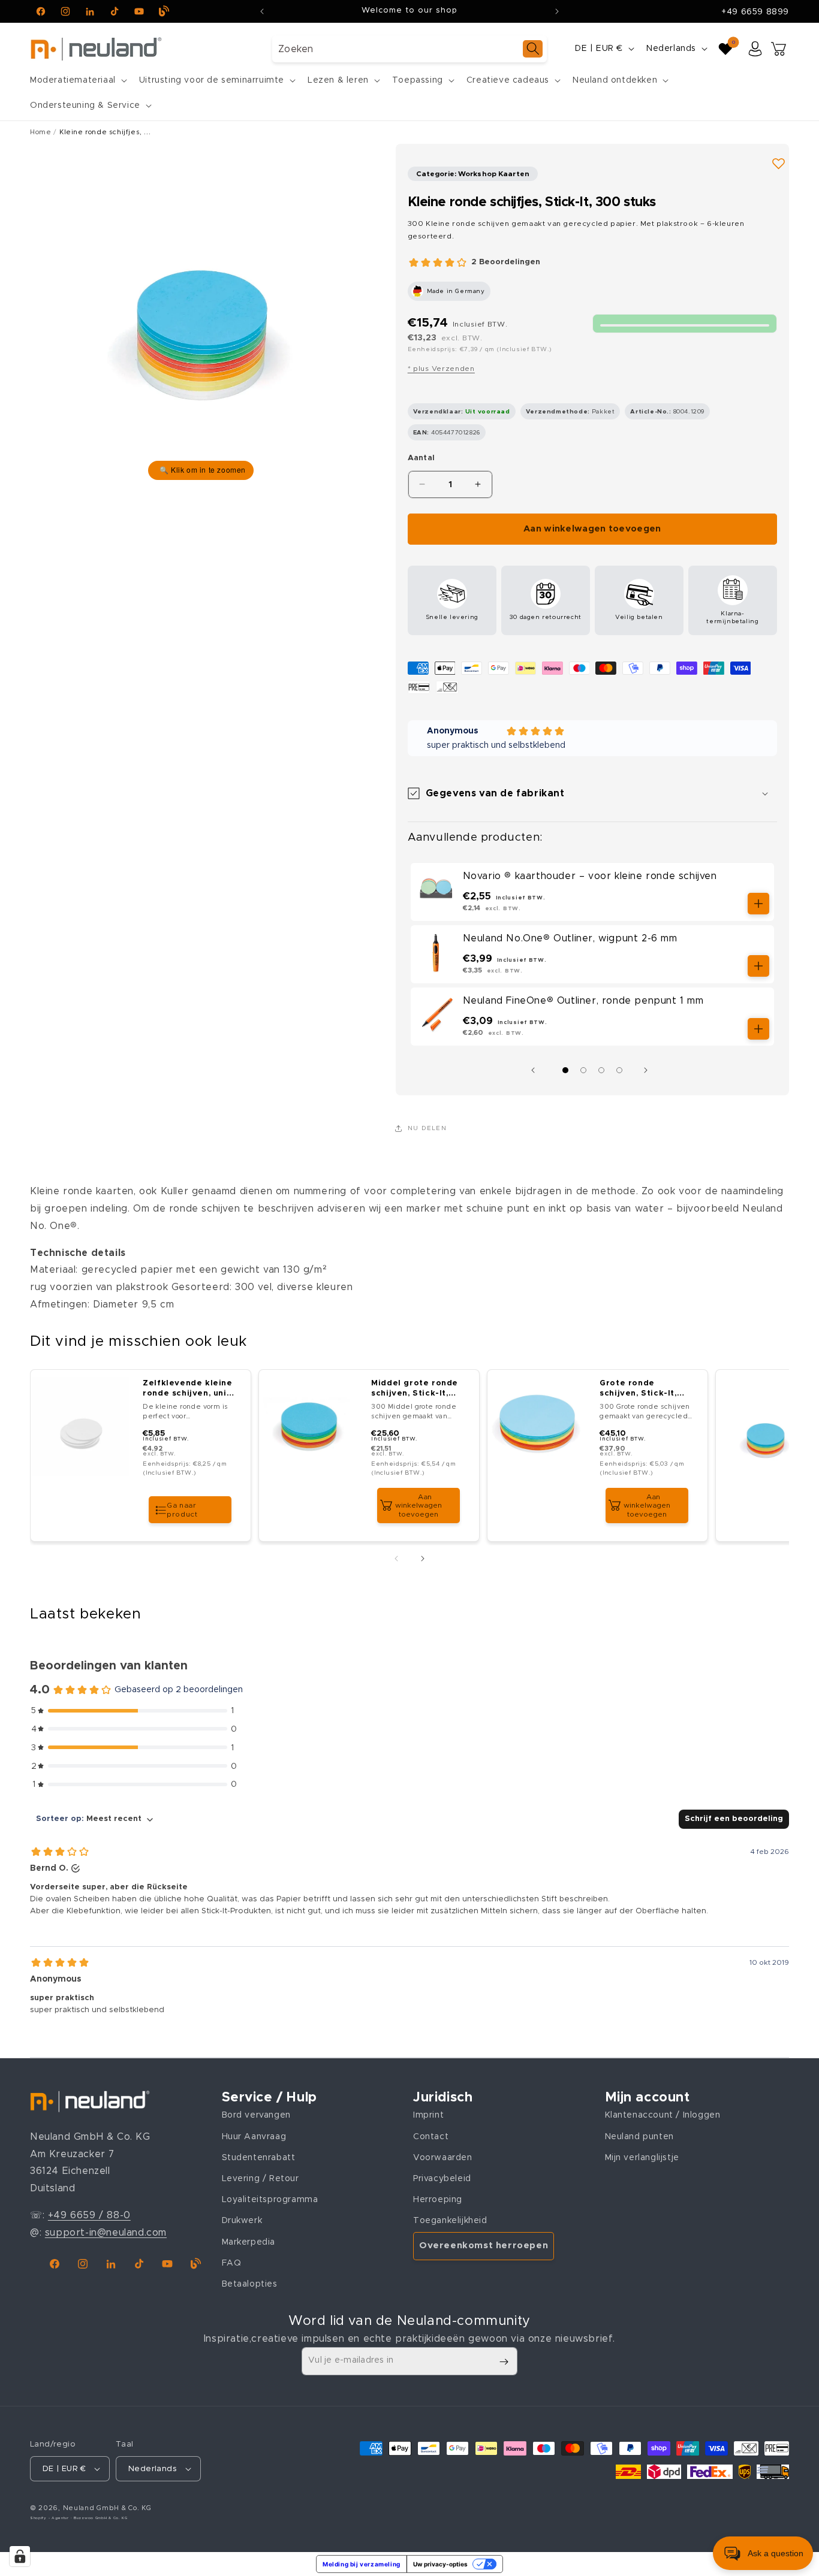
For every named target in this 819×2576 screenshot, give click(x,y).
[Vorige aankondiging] (262, 11)
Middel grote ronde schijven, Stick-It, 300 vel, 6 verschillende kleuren (415, 1389)
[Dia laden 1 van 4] (565, 1070)
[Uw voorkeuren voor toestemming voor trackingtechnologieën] (20, 2556)
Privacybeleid (442, 2179)
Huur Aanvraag (254, 2137)
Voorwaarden (443, 2158)
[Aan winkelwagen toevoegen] (758, 904)
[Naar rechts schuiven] (649, 1070)
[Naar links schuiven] (536, 1070)
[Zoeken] (533, 49)
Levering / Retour (261, 2179)
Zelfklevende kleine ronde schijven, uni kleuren (187, 1389)
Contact (431, 2137)
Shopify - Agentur (50, 2518)
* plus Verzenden (441, 369)
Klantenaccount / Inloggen (663, 2116)
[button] (77, 80)
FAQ (232, 2263)
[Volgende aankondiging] (557, 11)
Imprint (428, 2116)
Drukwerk (242, 2221)
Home (40, 132)
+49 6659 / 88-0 (89, 2215)
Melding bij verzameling (362, 2564)
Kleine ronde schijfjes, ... (105, 132)
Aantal (421, 458)
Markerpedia (249, 2242)
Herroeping (438, 2200)
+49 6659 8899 (755, 12)
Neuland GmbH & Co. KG (107, 2508)
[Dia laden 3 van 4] (601, 1070)
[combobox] (409, 49)
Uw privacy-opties (440, 2564)
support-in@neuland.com (106, 2233)
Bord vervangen (256, 2116)
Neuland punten (639, 2137)
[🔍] (201, 314)
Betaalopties (250, 2284)
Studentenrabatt (259, 2158)
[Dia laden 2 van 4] (583, 1070)
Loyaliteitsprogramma (270, 2200)
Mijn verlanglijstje (642, 2158)
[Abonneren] (504, 2362)
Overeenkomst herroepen (484, 2246)
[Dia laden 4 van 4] (619, 1070)
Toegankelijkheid (450, 2221)
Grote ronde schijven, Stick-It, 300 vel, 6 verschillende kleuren (638, 1389)
